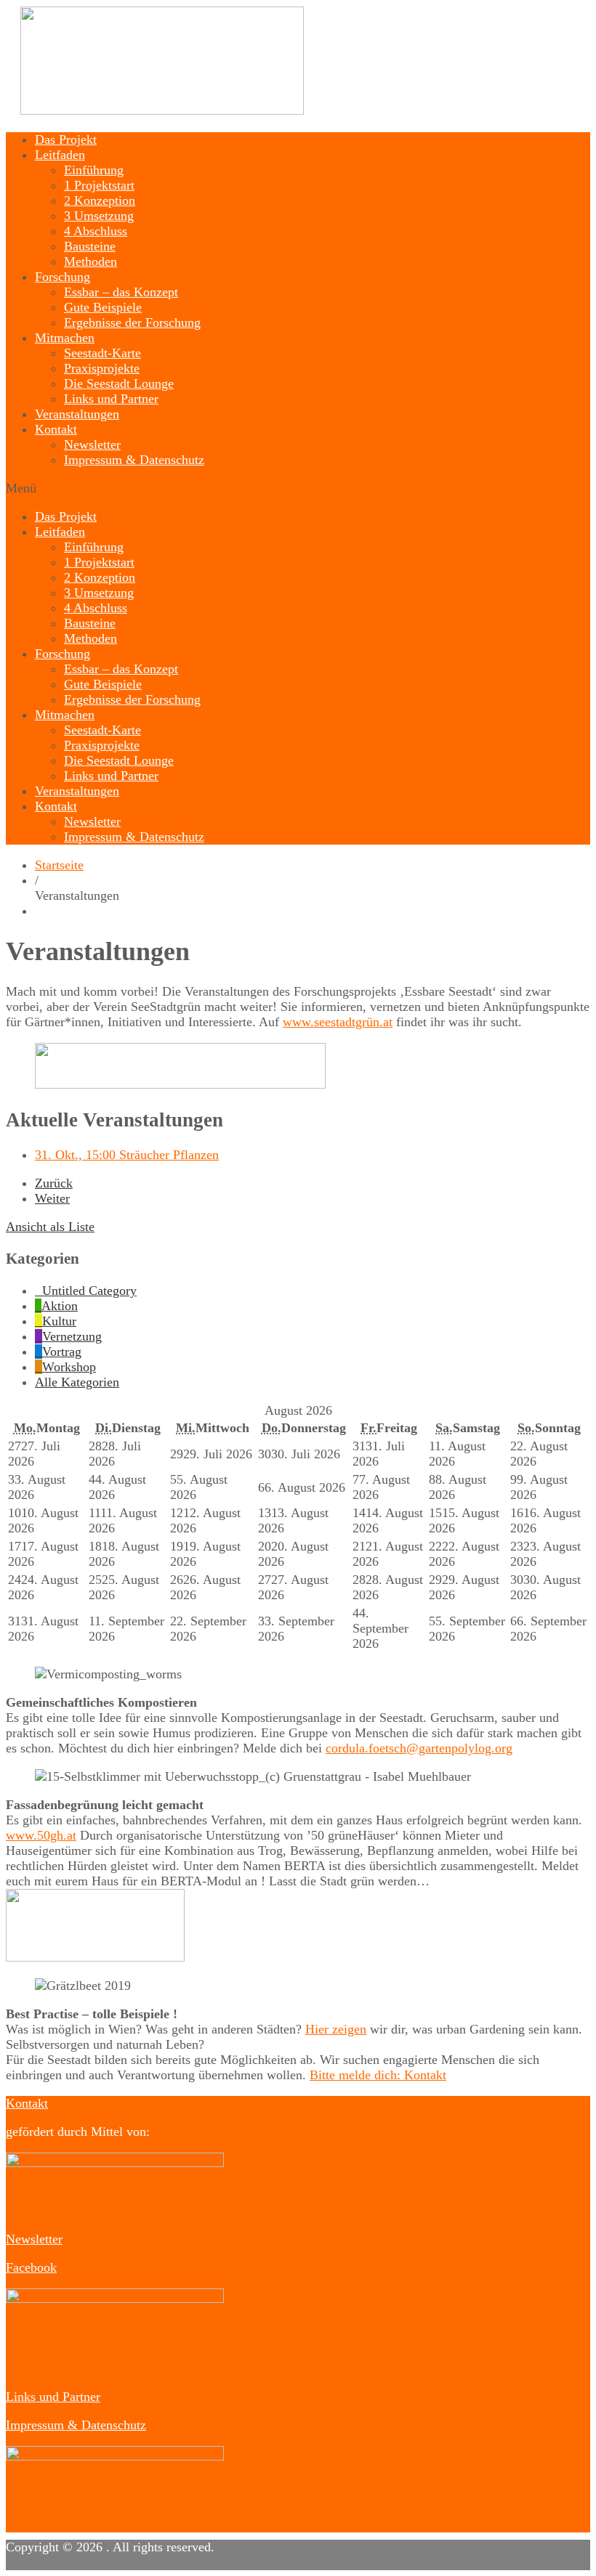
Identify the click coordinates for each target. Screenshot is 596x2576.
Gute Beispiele (103, 307)
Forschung (63, 277)
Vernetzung (72, 1336)
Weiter (52, 1198)
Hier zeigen (336, 2029)
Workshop (69, 1367)
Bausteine (90, 246)
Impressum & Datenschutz (134, 460)
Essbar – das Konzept (121, 292)
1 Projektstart (99, 185)
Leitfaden (60, 155)
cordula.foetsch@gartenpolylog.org (419, 1748)
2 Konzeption (100, 200)
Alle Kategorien (77, 1382)
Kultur (59, 1321)
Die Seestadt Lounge (119, 383)
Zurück (54, 1183)
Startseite (59, 865)
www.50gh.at (41, 1835)
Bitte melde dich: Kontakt (378, 2075)
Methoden (90, 261)
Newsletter (92, 444)
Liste (50, 1227)
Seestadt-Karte (102, 353)
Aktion (60, 1306)
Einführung (94, 170)
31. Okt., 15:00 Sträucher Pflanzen (127, 1155)
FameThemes (111, 2562)
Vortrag (62, 1352)
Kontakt (56, 429)
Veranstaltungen (77, 414)
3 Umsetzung (99, 216)
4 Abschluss (96, 231)
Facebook (31, 2267)
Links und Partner (111, 399)
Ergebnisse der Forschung (132, 322)
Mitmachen (65, 338)
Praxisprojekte (102, 368)
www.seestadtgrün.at (338, 1022)
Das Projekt (66, 139)
